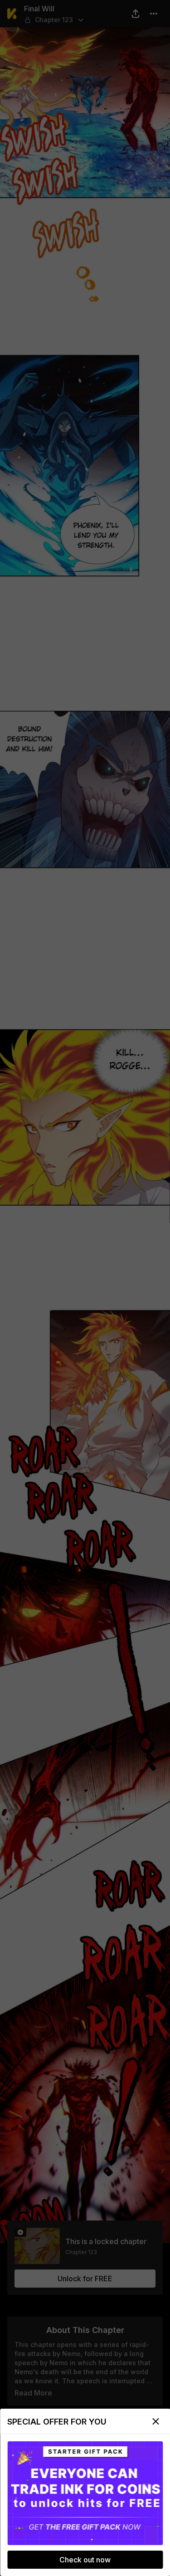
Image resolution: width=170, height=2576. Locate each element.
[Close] (155, 2421)
